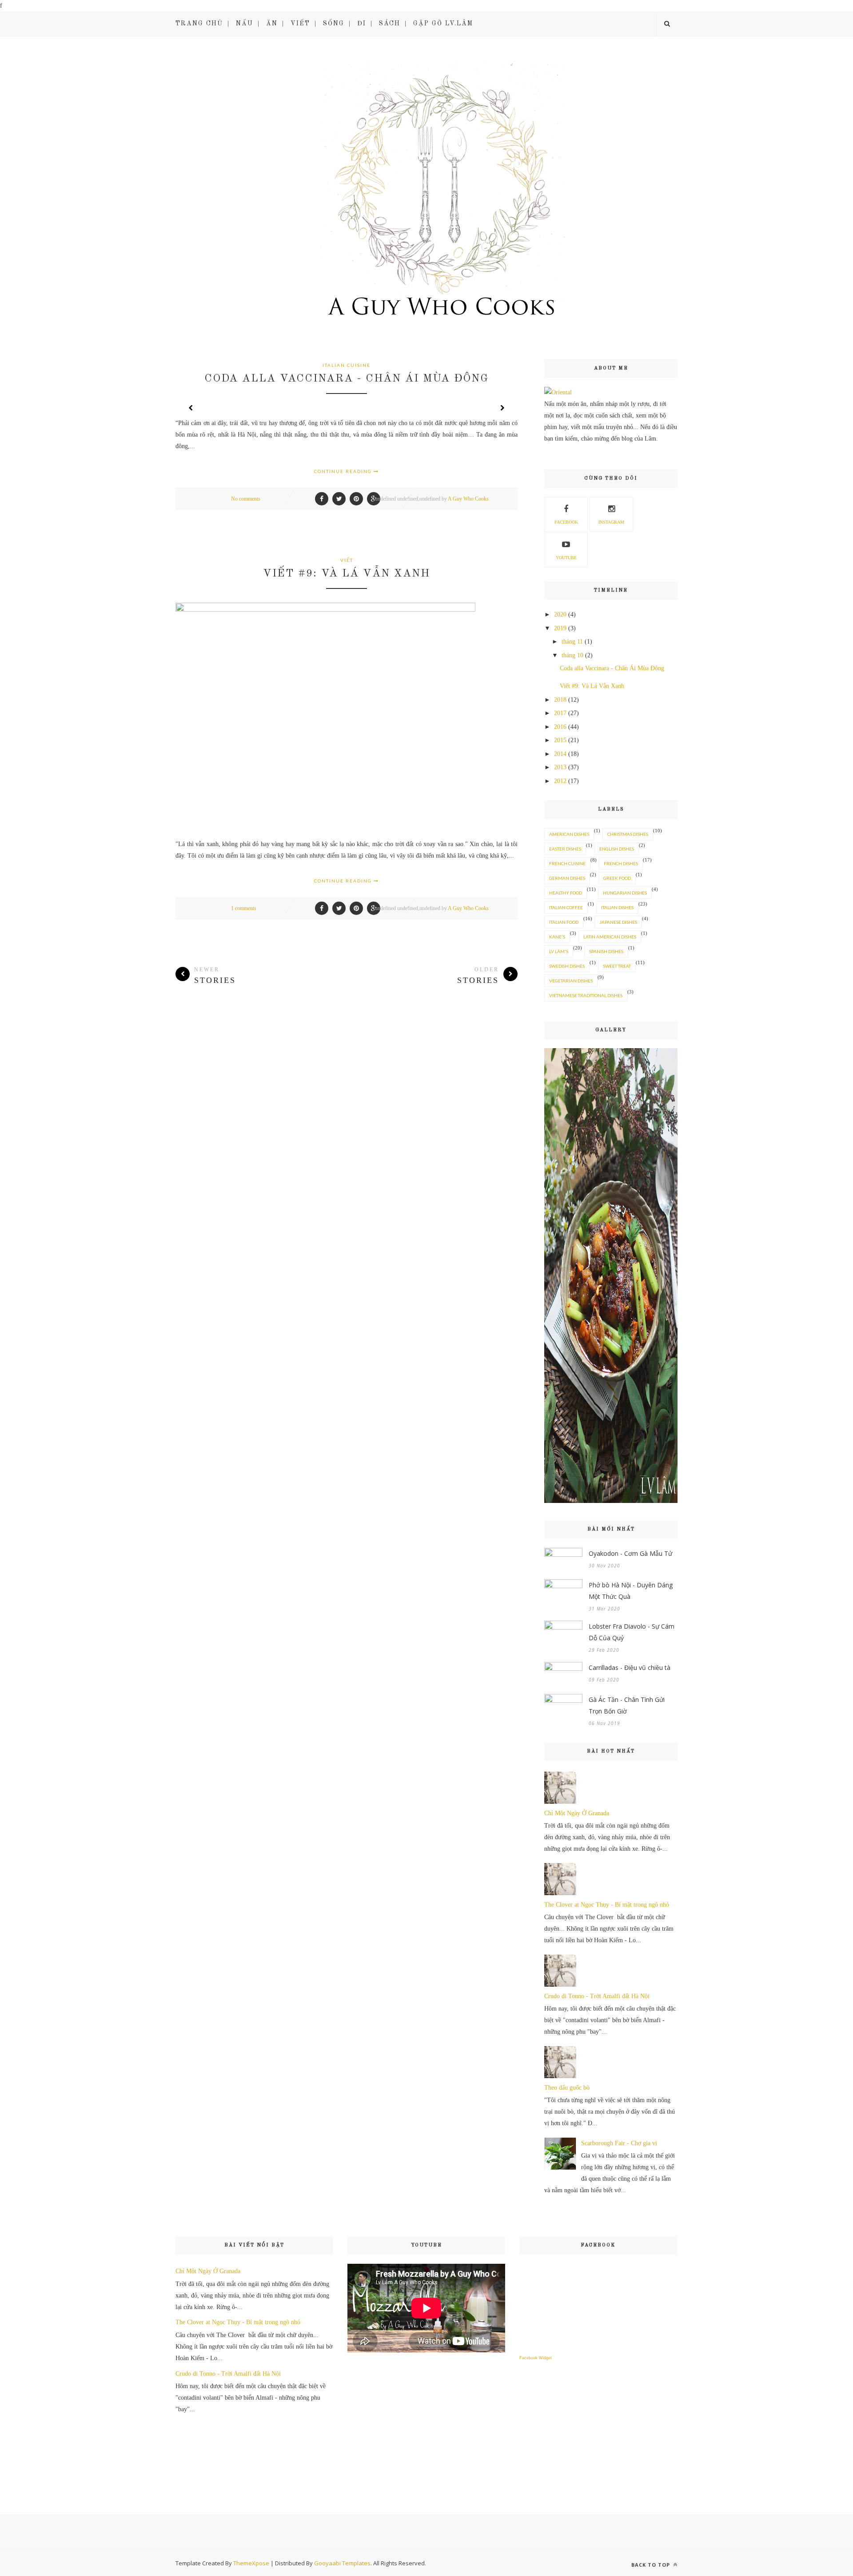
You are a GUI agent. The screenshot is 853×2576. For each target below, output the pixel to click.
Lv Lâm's (559, 951)
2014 (560, 754)
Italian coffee (566, 907)
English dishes (617, 849)
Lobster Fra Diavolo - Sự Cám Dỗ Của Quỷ (632, 1632)
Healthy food (566, 893)
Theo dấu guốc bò (567, 2088)
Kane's (557, 937)
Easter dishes (565, 849)
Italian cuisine (347, 365)
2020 (560, 614)
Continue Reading (344, 471)
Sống (334, 24)
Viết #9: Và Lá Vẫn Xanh (347, 574)
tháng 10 (572, 655)
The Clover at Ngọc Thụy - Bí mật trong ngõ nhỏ (607, 1905)
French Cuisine (567, 863)
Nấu (245, 24)
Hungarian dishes (625, 893)
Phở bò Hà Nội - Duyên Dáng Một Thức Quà (631, 1591)
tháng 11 (572, 642)
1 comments (244, 908)
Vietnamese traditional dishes (586, 995)
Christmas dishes (628, 834)
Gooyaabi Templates (342, 2563)
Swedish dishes (567, 966)
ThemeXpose (251, 2563)
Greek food (617, 878)
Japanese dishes (618, 922)
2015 (560, 740)
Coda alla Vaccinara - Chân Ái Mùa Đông (347, 379)
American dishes (569, 834)
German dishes (567, 878)
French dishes (621, 863)
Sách (390, 24)
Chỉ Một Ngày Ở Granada (577, 1813)
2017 (560, 713)
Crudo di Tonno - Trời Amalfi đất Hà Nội (597, 1996)
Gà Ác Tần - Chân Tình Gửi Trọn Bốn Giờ (627, 1705)
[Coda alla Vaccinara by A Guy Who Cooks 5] (611, 1501)
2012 (560, 781)
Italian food (564, 922)
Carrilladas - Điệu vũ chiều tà (630, 1668)
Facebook (566, 522)
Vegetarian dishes (571, 981)
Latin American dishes (610, 937)
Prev (191, 408)
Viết (300, 24)
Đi (362, 24)
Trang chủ (199, 24)
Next (502, 408)
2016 (560, 727)
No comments (246, 499)
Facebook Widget (536, 2358)
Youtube (566, 558)
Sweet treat (617, 966)
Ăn (272, 24)
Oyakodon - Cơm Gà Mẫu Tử (630, 1553)
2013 (560, 767)
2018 (560, 700)
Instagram (611, 522)
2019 (560, 628)
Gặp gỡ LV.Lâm (443, 24)
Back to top (652, 2565)
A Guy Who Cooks (468, 499)
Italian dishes (617, 907)
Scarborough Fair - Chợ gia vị (619, 2143)
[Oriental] (558, 392)
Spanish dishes (606, 951)
